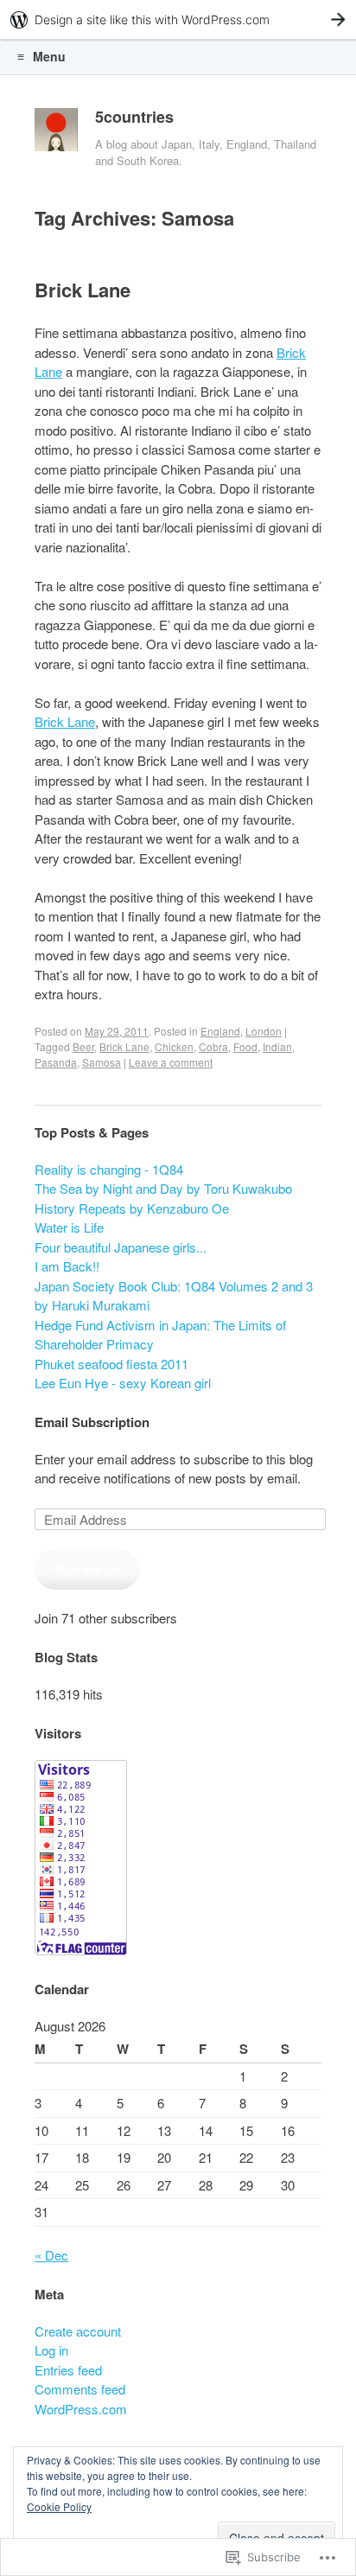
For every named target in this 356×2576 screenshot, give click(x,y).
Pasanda (56, 1062)
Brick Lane (83, 290)
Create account (78, 2331)
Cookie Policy (59, 2506)
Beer (83, 1046)
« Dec (51, 2255)
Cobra (213, 1046)
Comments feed (80, 2389)
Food (245, 1046)
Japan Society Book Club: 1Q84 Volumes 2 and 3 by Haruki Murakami (174, 1296)
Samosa (102, 1062)
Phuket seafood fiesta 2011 (111, 1364)
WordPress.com (81, 2409)
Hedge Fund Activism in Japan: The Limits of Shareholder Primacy (160, 1335)
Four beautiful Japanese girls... (121, 1247)
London (264, 1031)
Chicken (174, 1046)
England (220, 1031)
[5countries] (56, 134)
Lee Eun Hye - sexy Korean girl (123, 1383)
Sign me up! (87, 1569)
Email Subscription (92, 1422)
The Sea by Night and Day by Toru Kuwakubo (163, 1188)
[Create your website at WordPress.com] (178, 19)
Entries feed (68, 2370)
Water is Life (69, 1227)
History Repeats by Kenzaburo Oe (132, 1208)
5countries (134, 117)
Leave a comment (171, 1062)
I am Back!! (67, 1266)
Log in (51, 2350)
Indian (277, 1046)
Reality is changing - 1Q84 (109, 1169)
